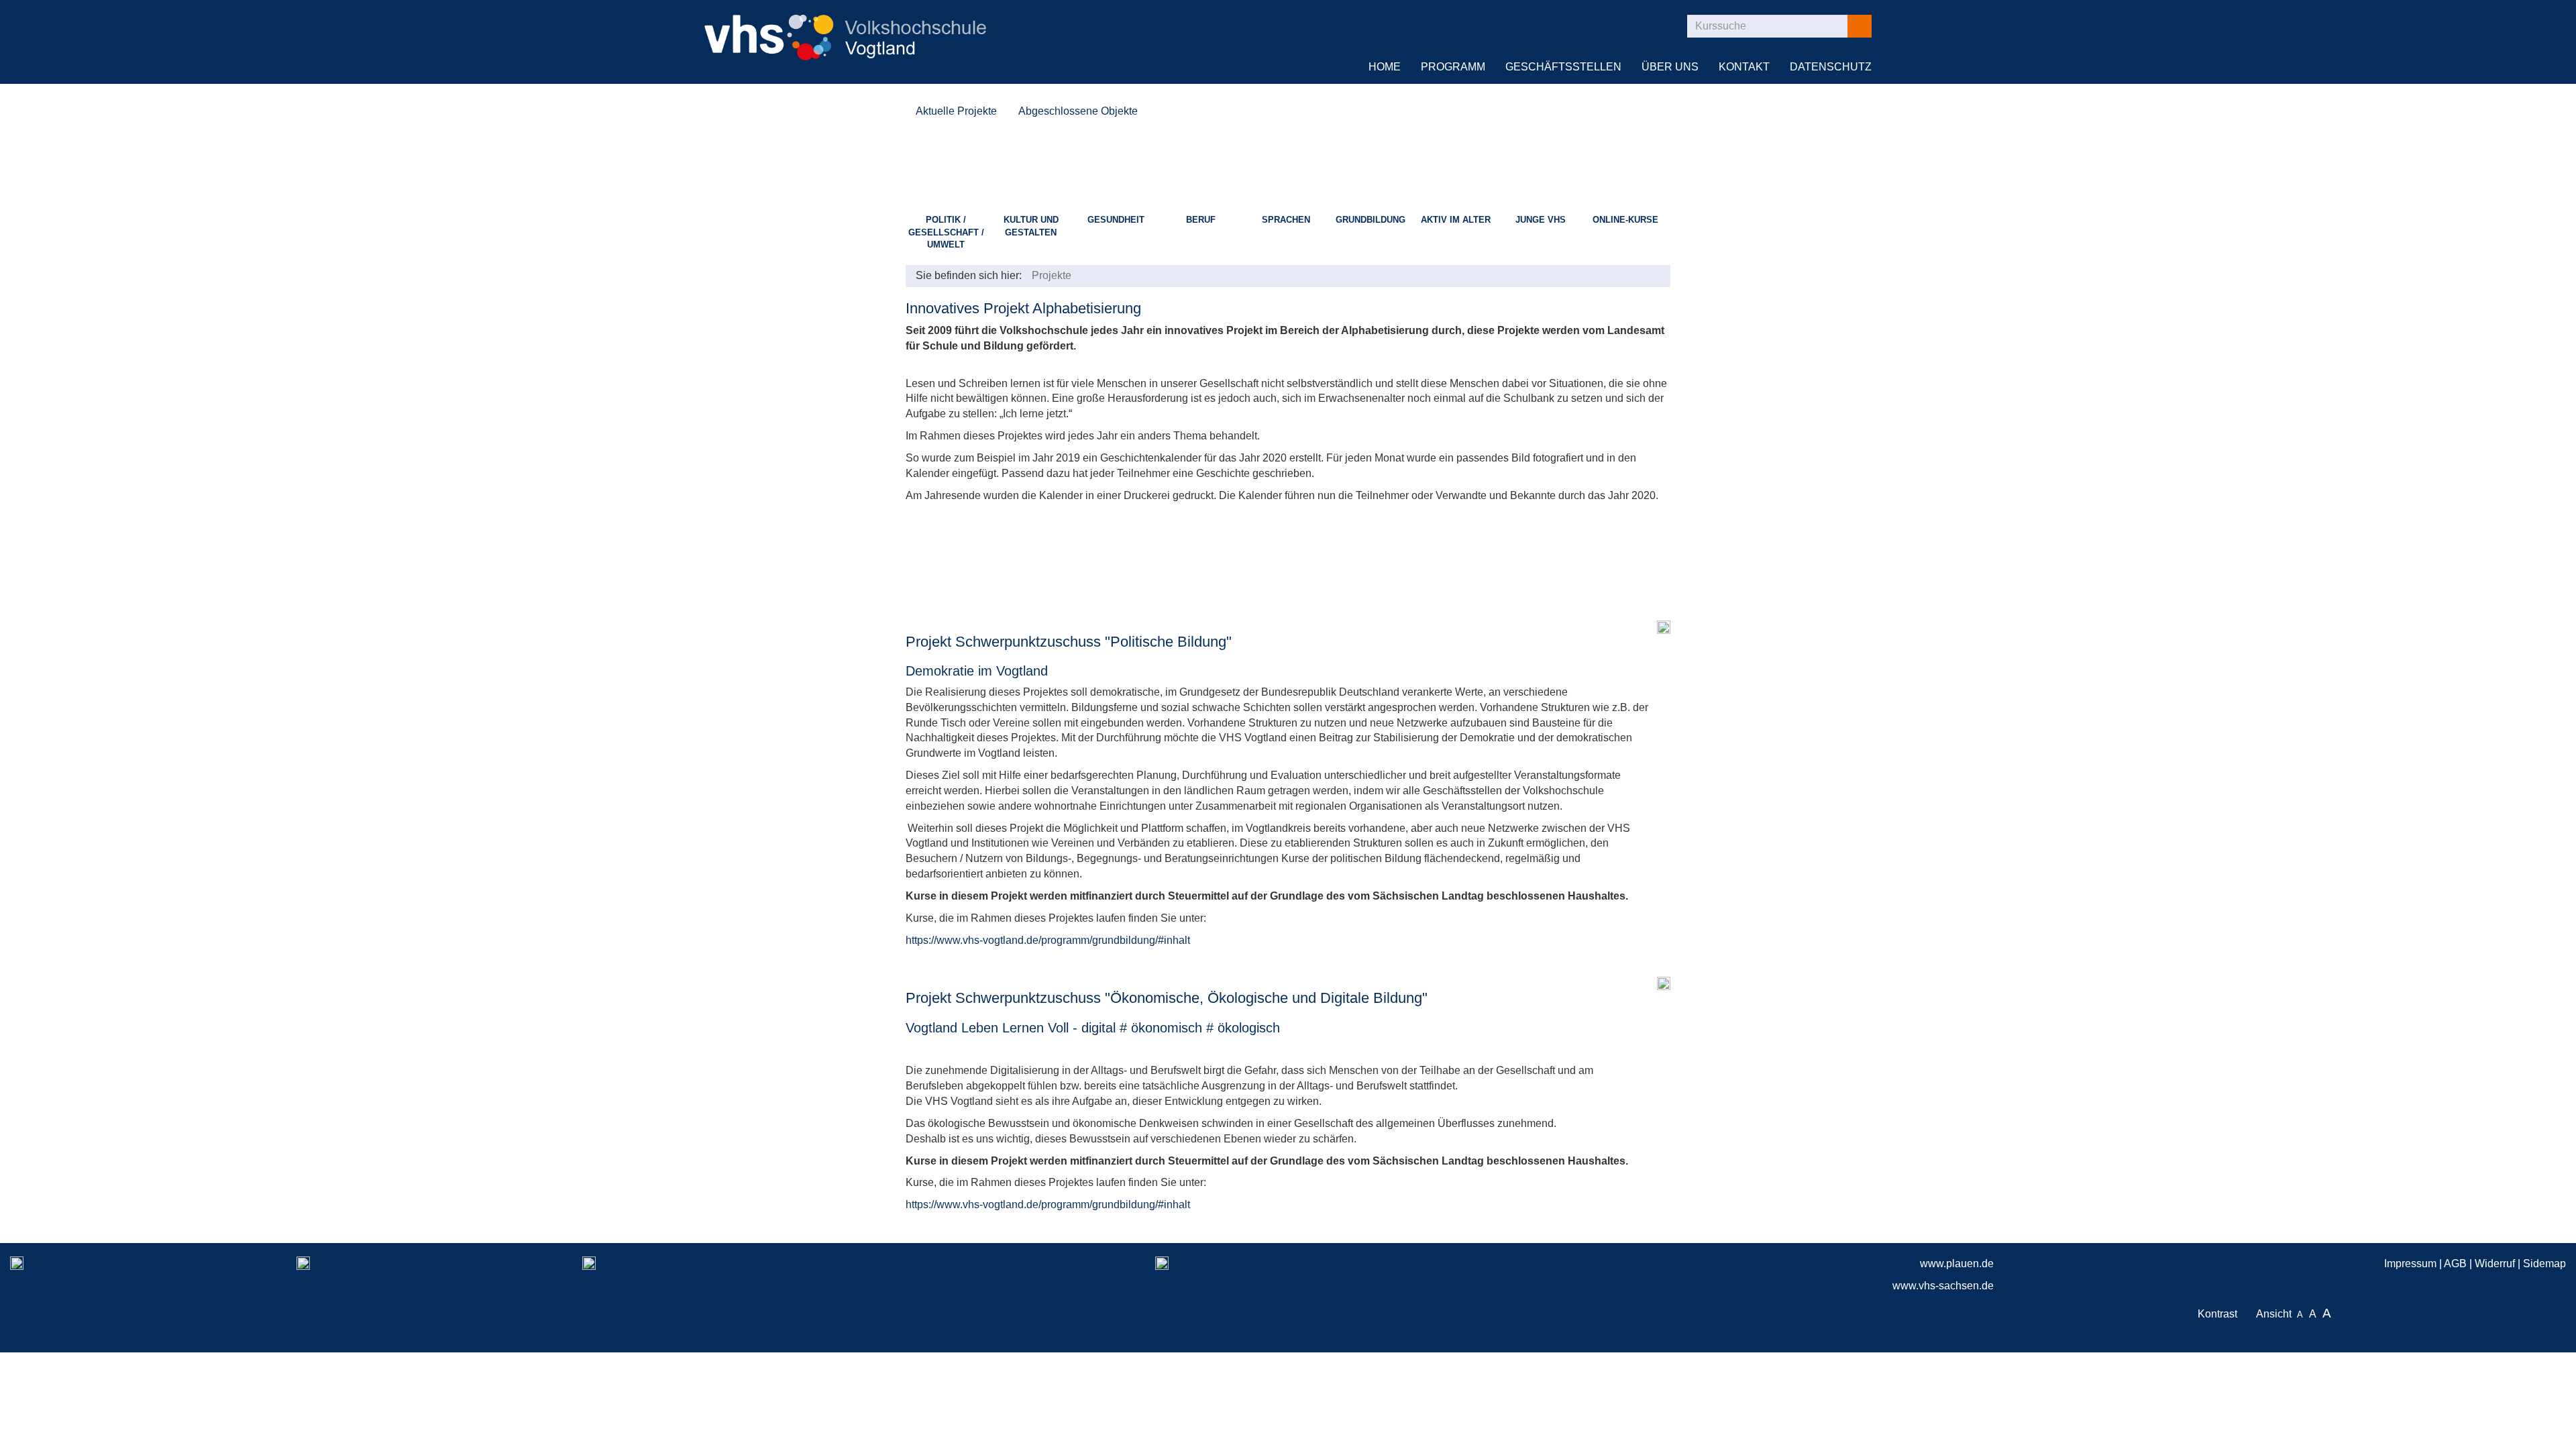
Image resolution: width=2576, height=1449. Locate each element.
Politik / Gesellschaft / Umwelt (946, 232)
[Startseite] (845, 29)
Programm (1453, 67)
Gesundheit (1116, 220)
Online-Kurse (1625, 220)
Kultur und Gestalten (1031, 226)
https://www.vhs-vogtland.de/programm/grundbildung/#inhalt (1048, 940)
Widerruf (2495, 1264)
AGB (2455, 1264)
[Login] (1660, 26)
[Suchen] (1859, 26)
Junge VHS (1541, 220)
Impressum (2410, 1264)
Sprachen (1286, 220)
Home (1385, 67)
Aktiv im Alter (1456, 220)
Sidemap (2544, 1264)
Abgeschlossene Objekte (1078, 111)
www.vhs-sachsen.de (1943, 1286)
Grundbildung (1371, 220)
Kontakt (1744, 67)
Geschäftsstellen (1563, 67)
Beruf (1201, 220)
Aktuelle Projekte (956, 111)
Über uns (1670, 67)
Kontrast (2220, 1314)
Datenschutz (1831, 67)
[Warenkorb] (1623, 26)
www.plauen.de (1957, 1264)
